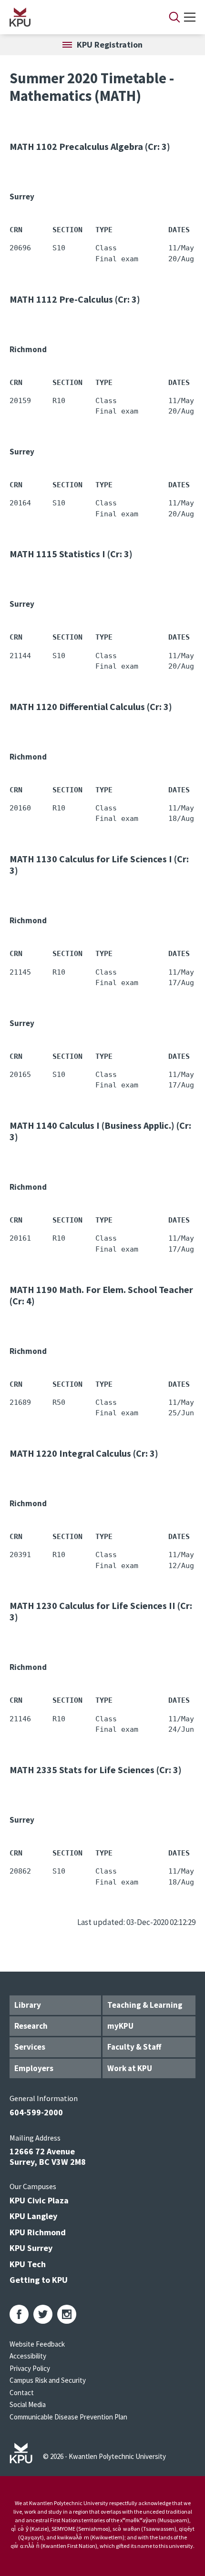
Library (28, 2005)
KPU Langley (33, 2216)
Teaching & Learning (145, 2005)
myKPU (120, 2026)
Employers (34, 2068)
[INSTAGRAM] (67, 2314)
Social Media (28, 2404)
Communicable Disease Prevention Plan (68, 2417)
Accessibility (28, 2356)
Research (31, 2026)
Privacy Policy (30, 2368)
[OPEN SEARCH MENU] (174, 17)
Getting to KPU (39, 2280)
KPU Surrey (31, 2248)
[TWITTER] (43, 2314)
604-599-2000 (36, 2112)
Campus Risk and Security (48, 2380)
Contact (22, 2393)
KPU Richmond (38, 2232)
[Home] (77, 17)
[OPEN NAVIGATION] (190, 17)
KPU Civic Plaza (39, 2200)
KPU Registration (110, 44)
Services (30, 2047)
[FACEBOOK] (19, 2314)
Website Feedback (37, 2344)
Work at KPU (130, 2068)
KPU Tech (28, 2264)
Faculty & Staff (134, 2047)
